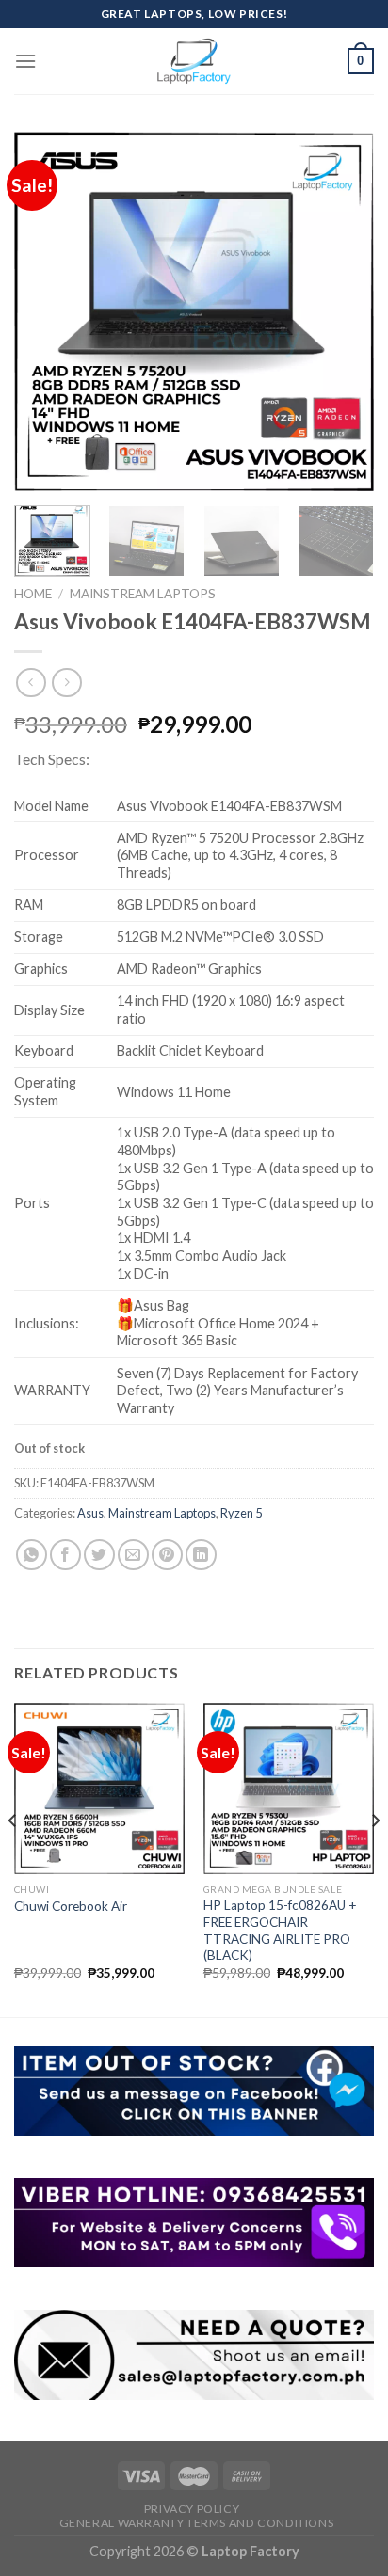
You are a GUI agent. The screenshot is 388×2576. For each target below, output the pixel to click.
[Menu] (25, 61)
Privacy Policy (192, 2509)
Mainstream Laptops (143, 594)
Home (33, 594)
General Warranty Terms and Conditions (197, 2523)
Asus (90, 1513)
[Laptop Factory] (194, 61)
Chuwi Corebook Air (71, 1906)
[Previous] (45, 311)
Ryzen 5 (241, 1513)
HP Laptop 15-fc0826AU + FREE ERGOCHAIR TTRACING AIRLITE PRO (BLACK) (280, 1930)
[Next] (343, 311)
